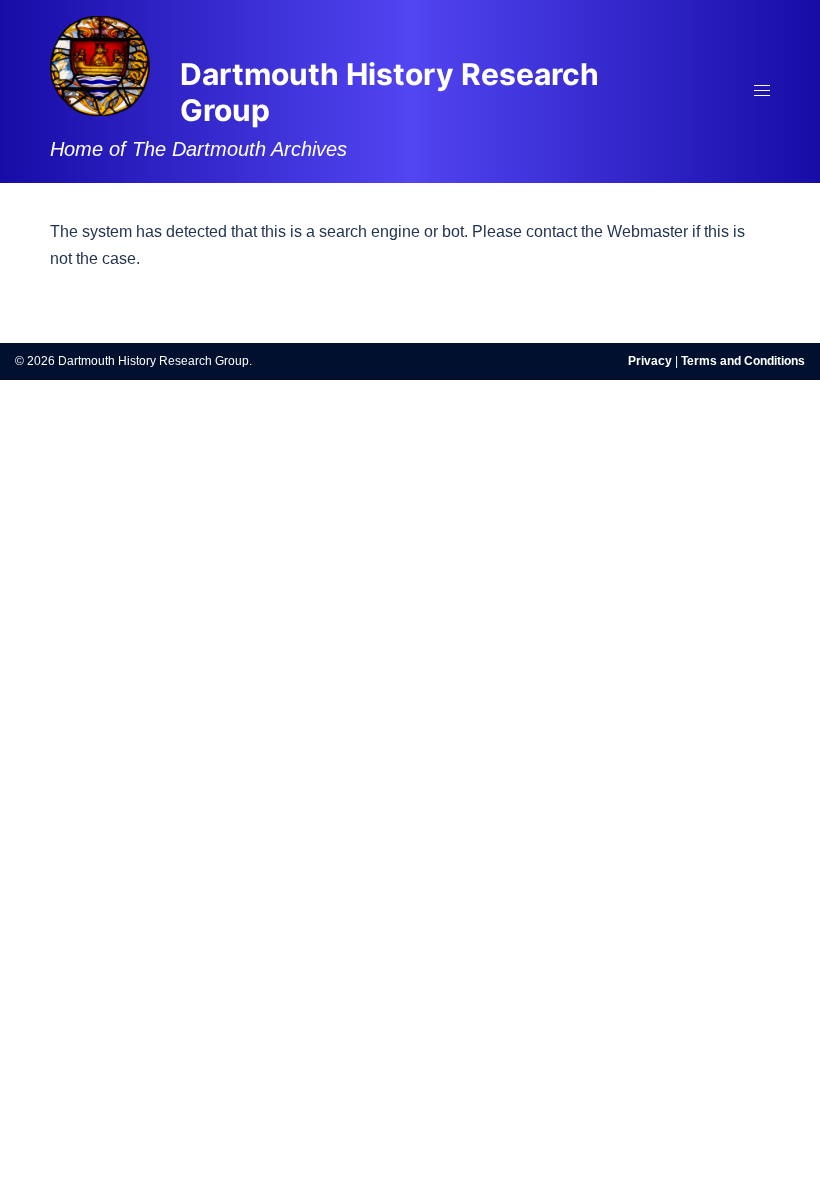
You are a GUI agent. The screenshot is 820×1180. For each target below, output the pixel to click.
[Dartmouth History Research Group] (100, 64)
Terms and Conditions (743, 361)
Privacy (650, 361)
